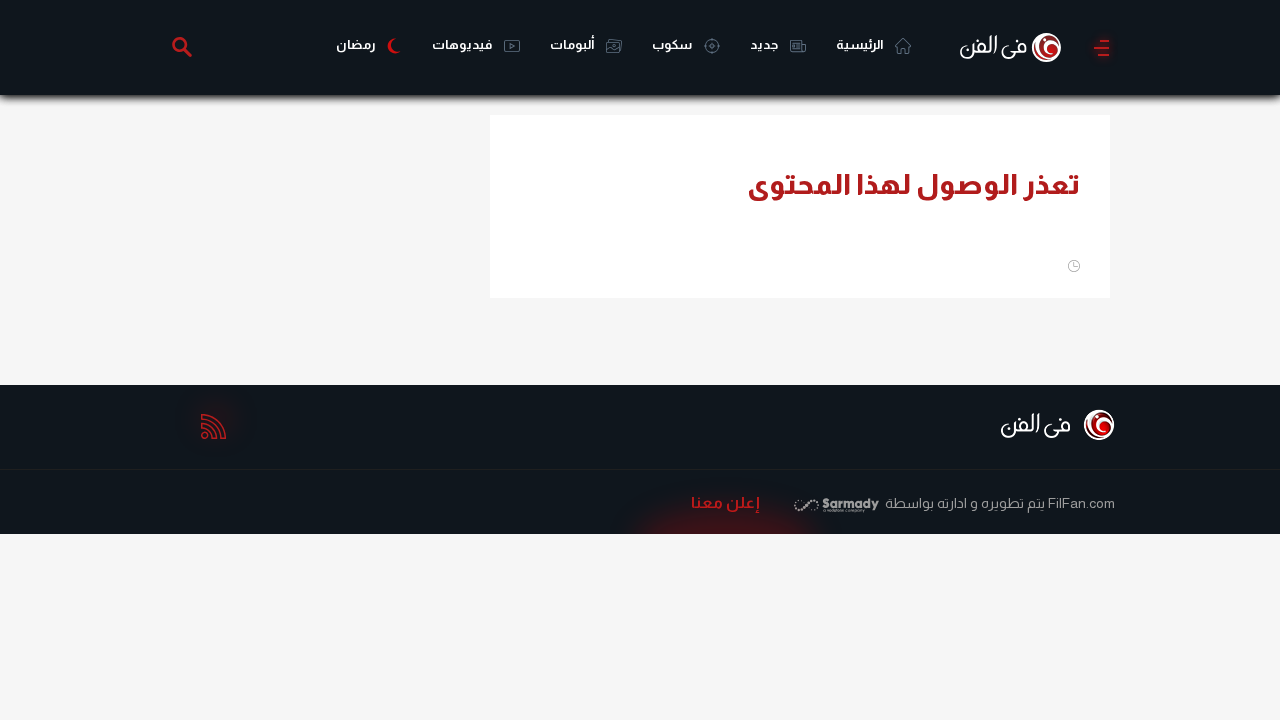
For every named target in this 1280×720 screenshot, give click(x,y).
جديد (765, 44)
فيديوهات (463, 44)
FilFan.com (1081, 503)
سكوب (673, 44)
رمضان (356, 44)
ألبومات (573, 44)
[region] (320, 240)
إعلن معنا (725, 502)
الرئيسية (860, 44)
